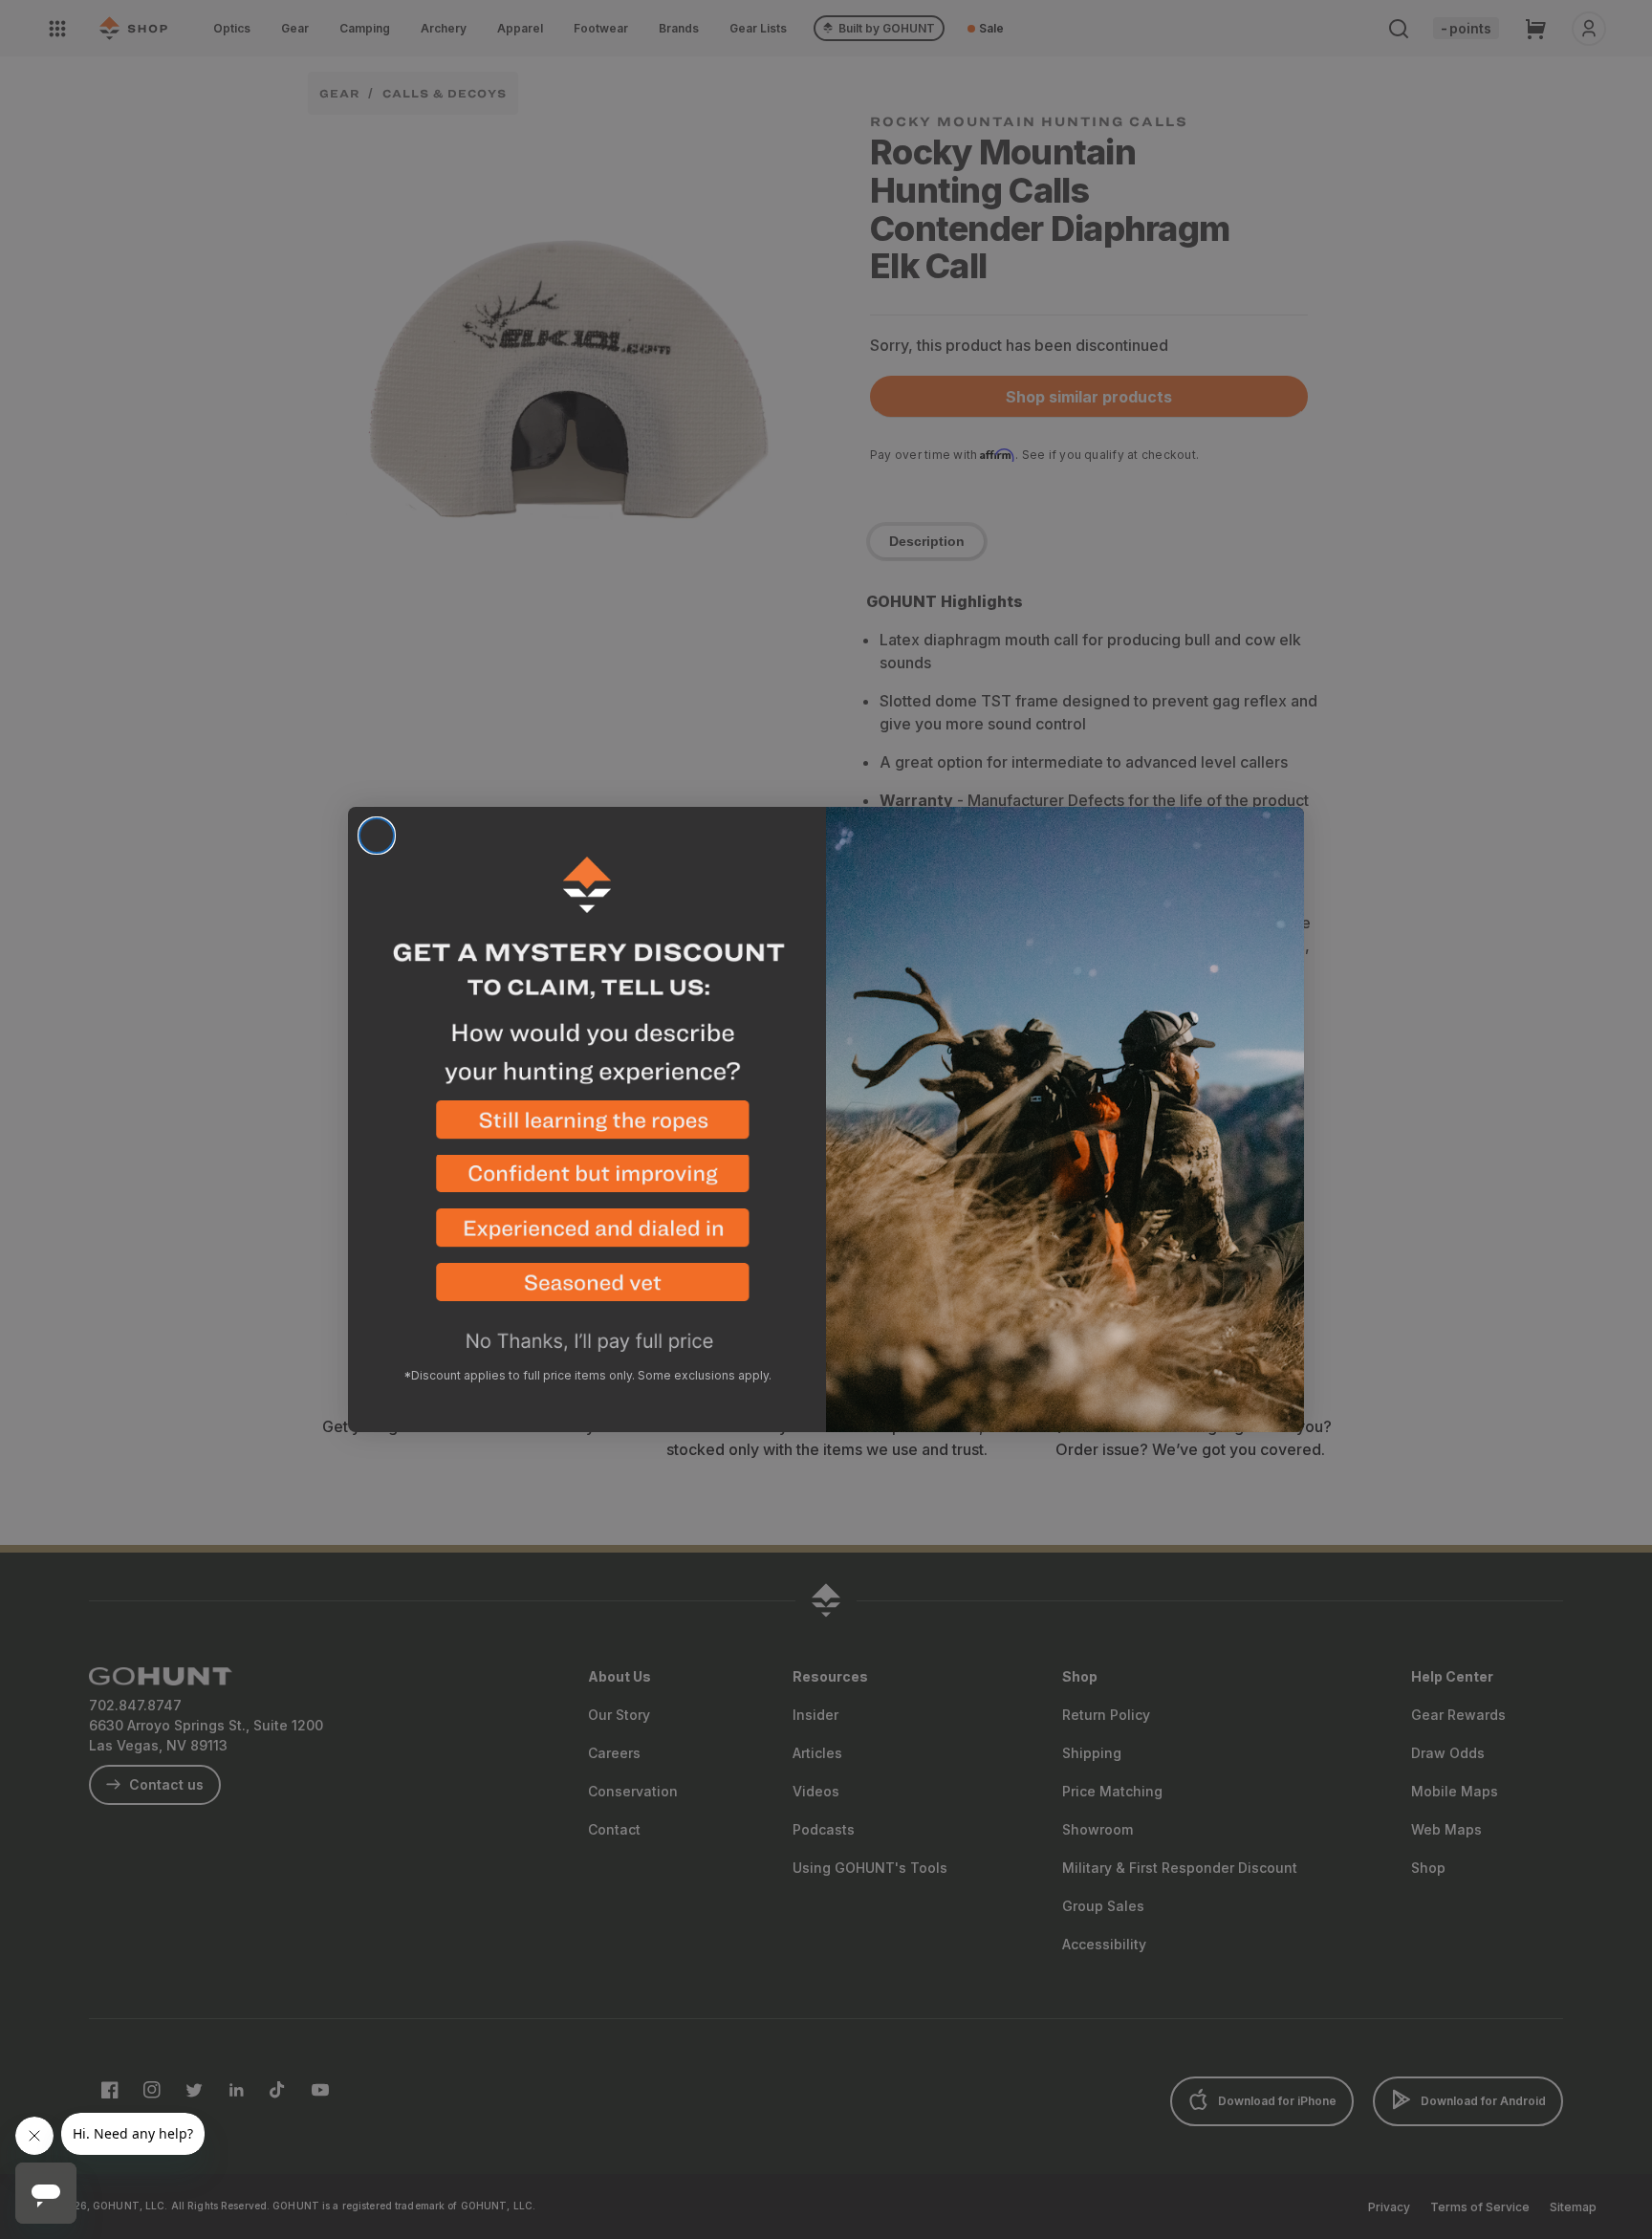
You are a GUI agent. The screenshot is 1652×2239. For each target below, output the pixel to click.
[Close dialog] (377, 836)
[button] (587, 1128)
